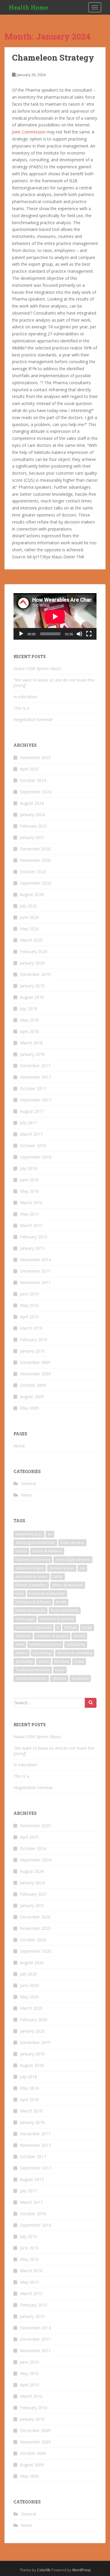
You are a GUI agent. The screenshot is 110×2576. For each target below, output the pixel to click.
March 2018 (31, 1043)
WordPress (81, 2570)
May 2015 (29, 1214)
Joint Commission (29, 132)
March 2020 (31, 940)
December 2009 (35, 1362)
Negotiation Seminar (33, 719)
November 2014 (35, 1260)
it (58, 1627)
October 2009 (33, 1385)
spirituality (24, 1661)
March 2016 (31, 1203)
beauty (21, 1551)
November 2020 (35, 860)
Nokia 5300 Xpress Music (37, 669)
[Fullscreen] (89, 634)
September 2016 (36, 1157)
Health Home (28, 7)
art (50, 1534)
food (20, 1594)
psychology (42, 1653)
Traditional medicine (33, 1670)
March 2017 (31, 1134)
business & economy (33, 1560)
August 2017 (32, 1111)
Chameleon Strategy (53, 58)
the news (62, 1661)
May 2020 (29, 929)
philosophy (76, 1644)
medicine (23, 1636)
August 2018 (32, 997)
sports (44, 1661)
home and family (65, 1610)
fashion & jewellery (31, 1585)
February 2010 (34, 1340)
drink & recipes (62, 1568)
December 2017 (35, 1066)
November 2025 (35, 757)
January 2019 (32, 986)
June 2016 (29, 1180)
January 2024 (32, 815)
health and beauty (31, 1610)
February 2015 (34, 1237)
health (61, 1602)
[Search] (91, 1703)
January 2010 (32, 1351)
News (27, 1495)
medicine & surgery (52, 1636)
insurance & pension (57, 1619)
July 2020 (28, 906)
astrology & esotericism (35, 1543)
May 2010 (29, 1305)
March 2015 (31, 1225)
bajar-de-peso (72, 1543)
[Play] (21, 634)
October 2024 (33, 780)
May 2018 (29, 1020)
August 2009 (32, 1397)
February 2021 (34, 826)
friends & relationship (47, 1594)
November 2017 (35, 1077)
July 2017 (28, 1123)
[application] (55, 616)
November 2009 (35, 1374)
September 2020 (36, 883)
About (19, 1446)
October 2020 (33, 872)
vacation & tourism (31, 1678)
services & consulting (75, 1653)
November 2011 (35, 1282)
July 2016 (28, 1168)
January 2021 (32, 837)
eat (82, 1568)
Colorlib (44, 2570)
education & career (32, 1577)
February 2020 (34, 951)
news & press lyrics (45, 1644)
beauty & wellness (47, 1551)
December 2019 (35, 974)
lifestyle (71, 1627)
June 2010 (29, 1294)
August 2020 (32, 894)
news (20, 1644)
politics (22, 1653)
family (58, 1577)
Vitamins (59, 1678)
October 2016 (33, 1145)
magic (87, 1627)
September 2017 (36, 1100)
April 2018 (29, 1031)
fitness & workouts (68, 1585)
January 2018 (32, 1054)
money (79, 1636)
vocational (80, 1678)
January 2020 (32, 963)
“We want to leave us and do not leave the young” (54, 683)
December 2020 (35, 849)
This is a (21, 708)
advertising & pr (29, 1534)
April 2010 (29, 1317)
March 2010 (31, 1328)
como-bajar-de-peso (73, 1560)
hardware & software (33, 1602)
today (79, 1661)
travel (60, 1670)
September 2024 (36, 792)
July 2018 (28, 1009)
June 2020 (29, 917)
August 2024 (32, 803)
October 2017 (33, 1088)
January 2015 (32, 1248)
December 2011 (35, 1271)
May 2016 (29, 1191)
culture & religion (30, 1568)
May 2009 (29, 1408)
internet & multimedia (34, 1627)
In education (25, 697)
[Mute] (79, 634)
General (28, 1483)
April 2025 (29, 769)
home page (25, 1619)
